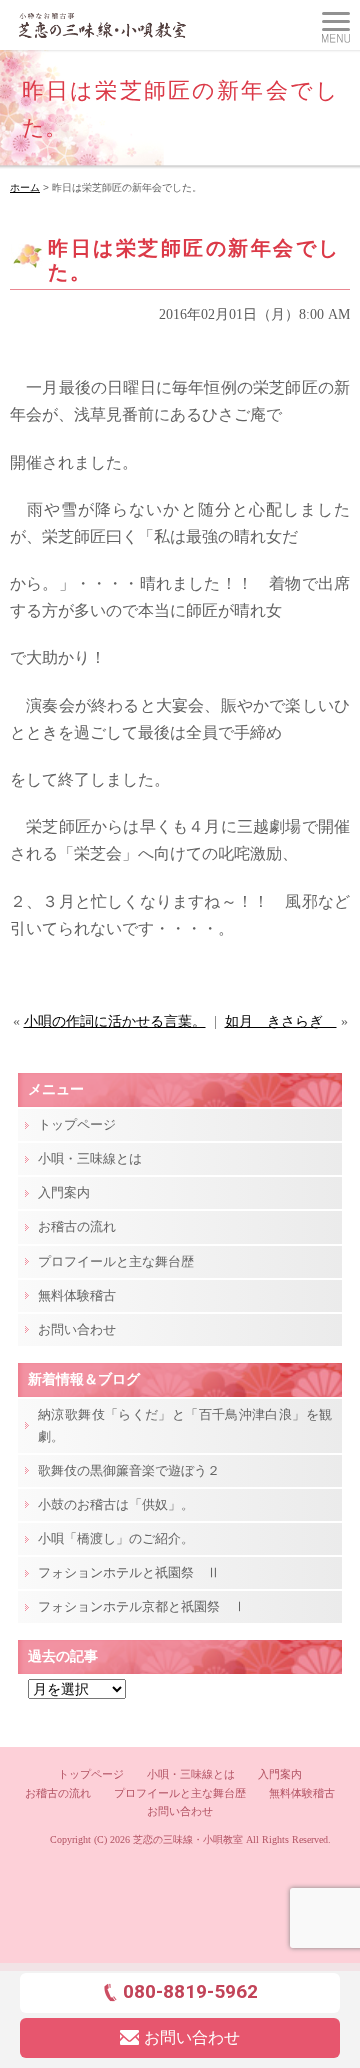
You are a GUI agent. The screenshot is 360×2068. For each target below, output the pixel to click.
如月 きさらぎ (281, 1021)
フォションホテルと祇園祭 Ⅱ (129, 1572)
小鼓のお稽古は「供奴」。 (116, 1504)
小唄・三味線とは (90, 1158)
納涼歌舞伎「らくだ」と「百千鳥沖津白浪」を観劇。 (185, 1425)
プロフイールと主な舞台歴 (116, 1261)
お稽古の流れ (77, 1226)
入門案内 (64, 1192)
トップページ (77, 1124)
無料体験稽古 (77, 1295)
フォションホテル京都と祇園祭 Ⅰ (142, 1606)
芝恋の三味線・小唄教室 (188, 1839)
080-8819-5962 (190, 1991)
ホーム (25, 187)
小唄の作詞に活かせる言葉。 (115, 1021)
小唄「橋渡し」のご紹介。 (116, 1538)
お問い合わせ (77, 1329)
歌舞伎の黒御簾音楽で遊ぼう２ (129, 1470)
